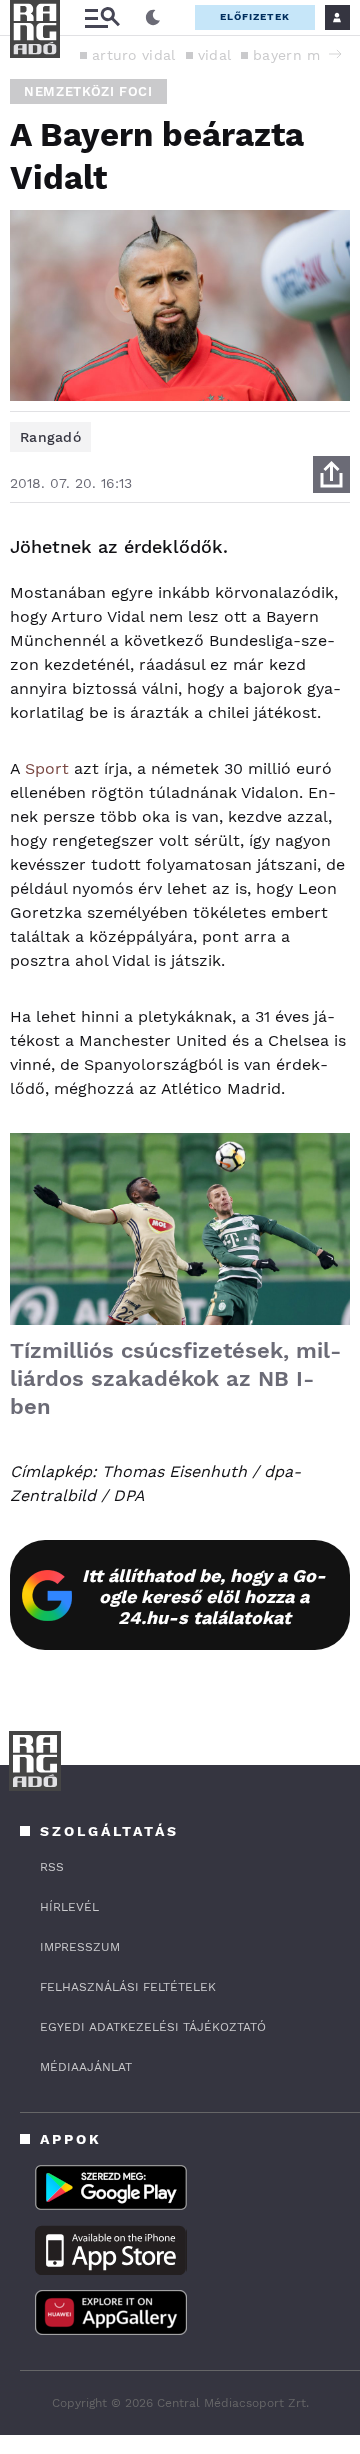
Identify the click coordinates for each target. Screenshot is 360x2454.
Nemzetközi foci (88, 91)
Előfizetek (255, 16)
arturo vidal (134, 55)
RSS (52, 1867)
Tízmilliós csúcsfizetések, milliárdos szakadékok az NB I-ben (175, 1378)
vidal (215, 55)
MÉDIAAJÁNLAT (86, 2067)
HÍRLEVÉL (69, 1907)
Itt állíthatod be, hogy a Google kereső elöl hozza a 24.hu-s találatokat (204, 1596)
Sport (47, 768)
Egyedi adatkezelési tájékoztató (153, 2027)
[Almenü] (102, 17)
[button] (335, 54)
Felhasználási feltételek (128, 1987)
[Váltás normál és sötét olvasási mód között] (153, 18)
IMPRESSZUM (80, 1947)
